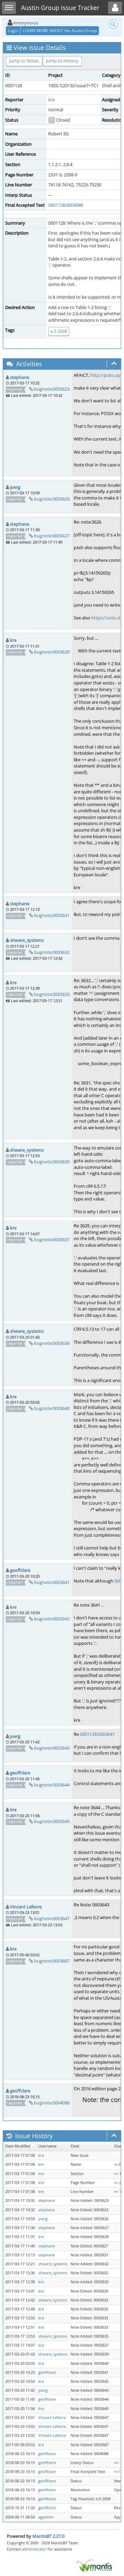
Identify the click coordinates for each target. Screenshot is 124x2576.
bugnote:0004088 (52, 2103)
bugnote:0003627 (52, 536)
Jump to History (62, 61)
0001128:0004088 (66, 205)
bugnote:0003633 (52, 994)
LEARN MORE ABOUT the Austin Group (60, 30)
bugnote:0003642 (52, 1619)
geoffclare (20, 1570)
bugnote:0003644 (52, 1785)
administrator (34, 2549)
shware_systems (27, 940)
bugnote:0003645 (52, 1821)
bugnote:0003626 (52, 499)
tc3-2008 (59, 331)
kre (51, 100)
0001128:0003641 (97, 1734)
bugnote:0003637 (52, 1239)
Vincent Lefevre (26, 1907)
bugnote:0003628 (52, 652)
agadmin (46, 2517)
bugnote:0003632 (52, 952)
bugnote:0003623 (52, 389)
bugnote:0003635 (52, 1162)
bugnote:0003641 (52, 1582)
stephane (20, 377)
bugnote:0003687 (52, 1961)
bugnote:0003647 (52, 1918)
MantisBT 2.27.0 (48, 2536)
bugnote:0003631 (52, 915)
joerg (15, 487)
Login (13, 30)
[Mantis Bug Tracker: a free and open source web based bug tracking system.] (94, 2565)
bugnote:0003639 (52, 1343)
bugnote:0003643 (52, 1748)
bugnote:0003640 (52, 1408)
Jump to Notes (24, 61)
